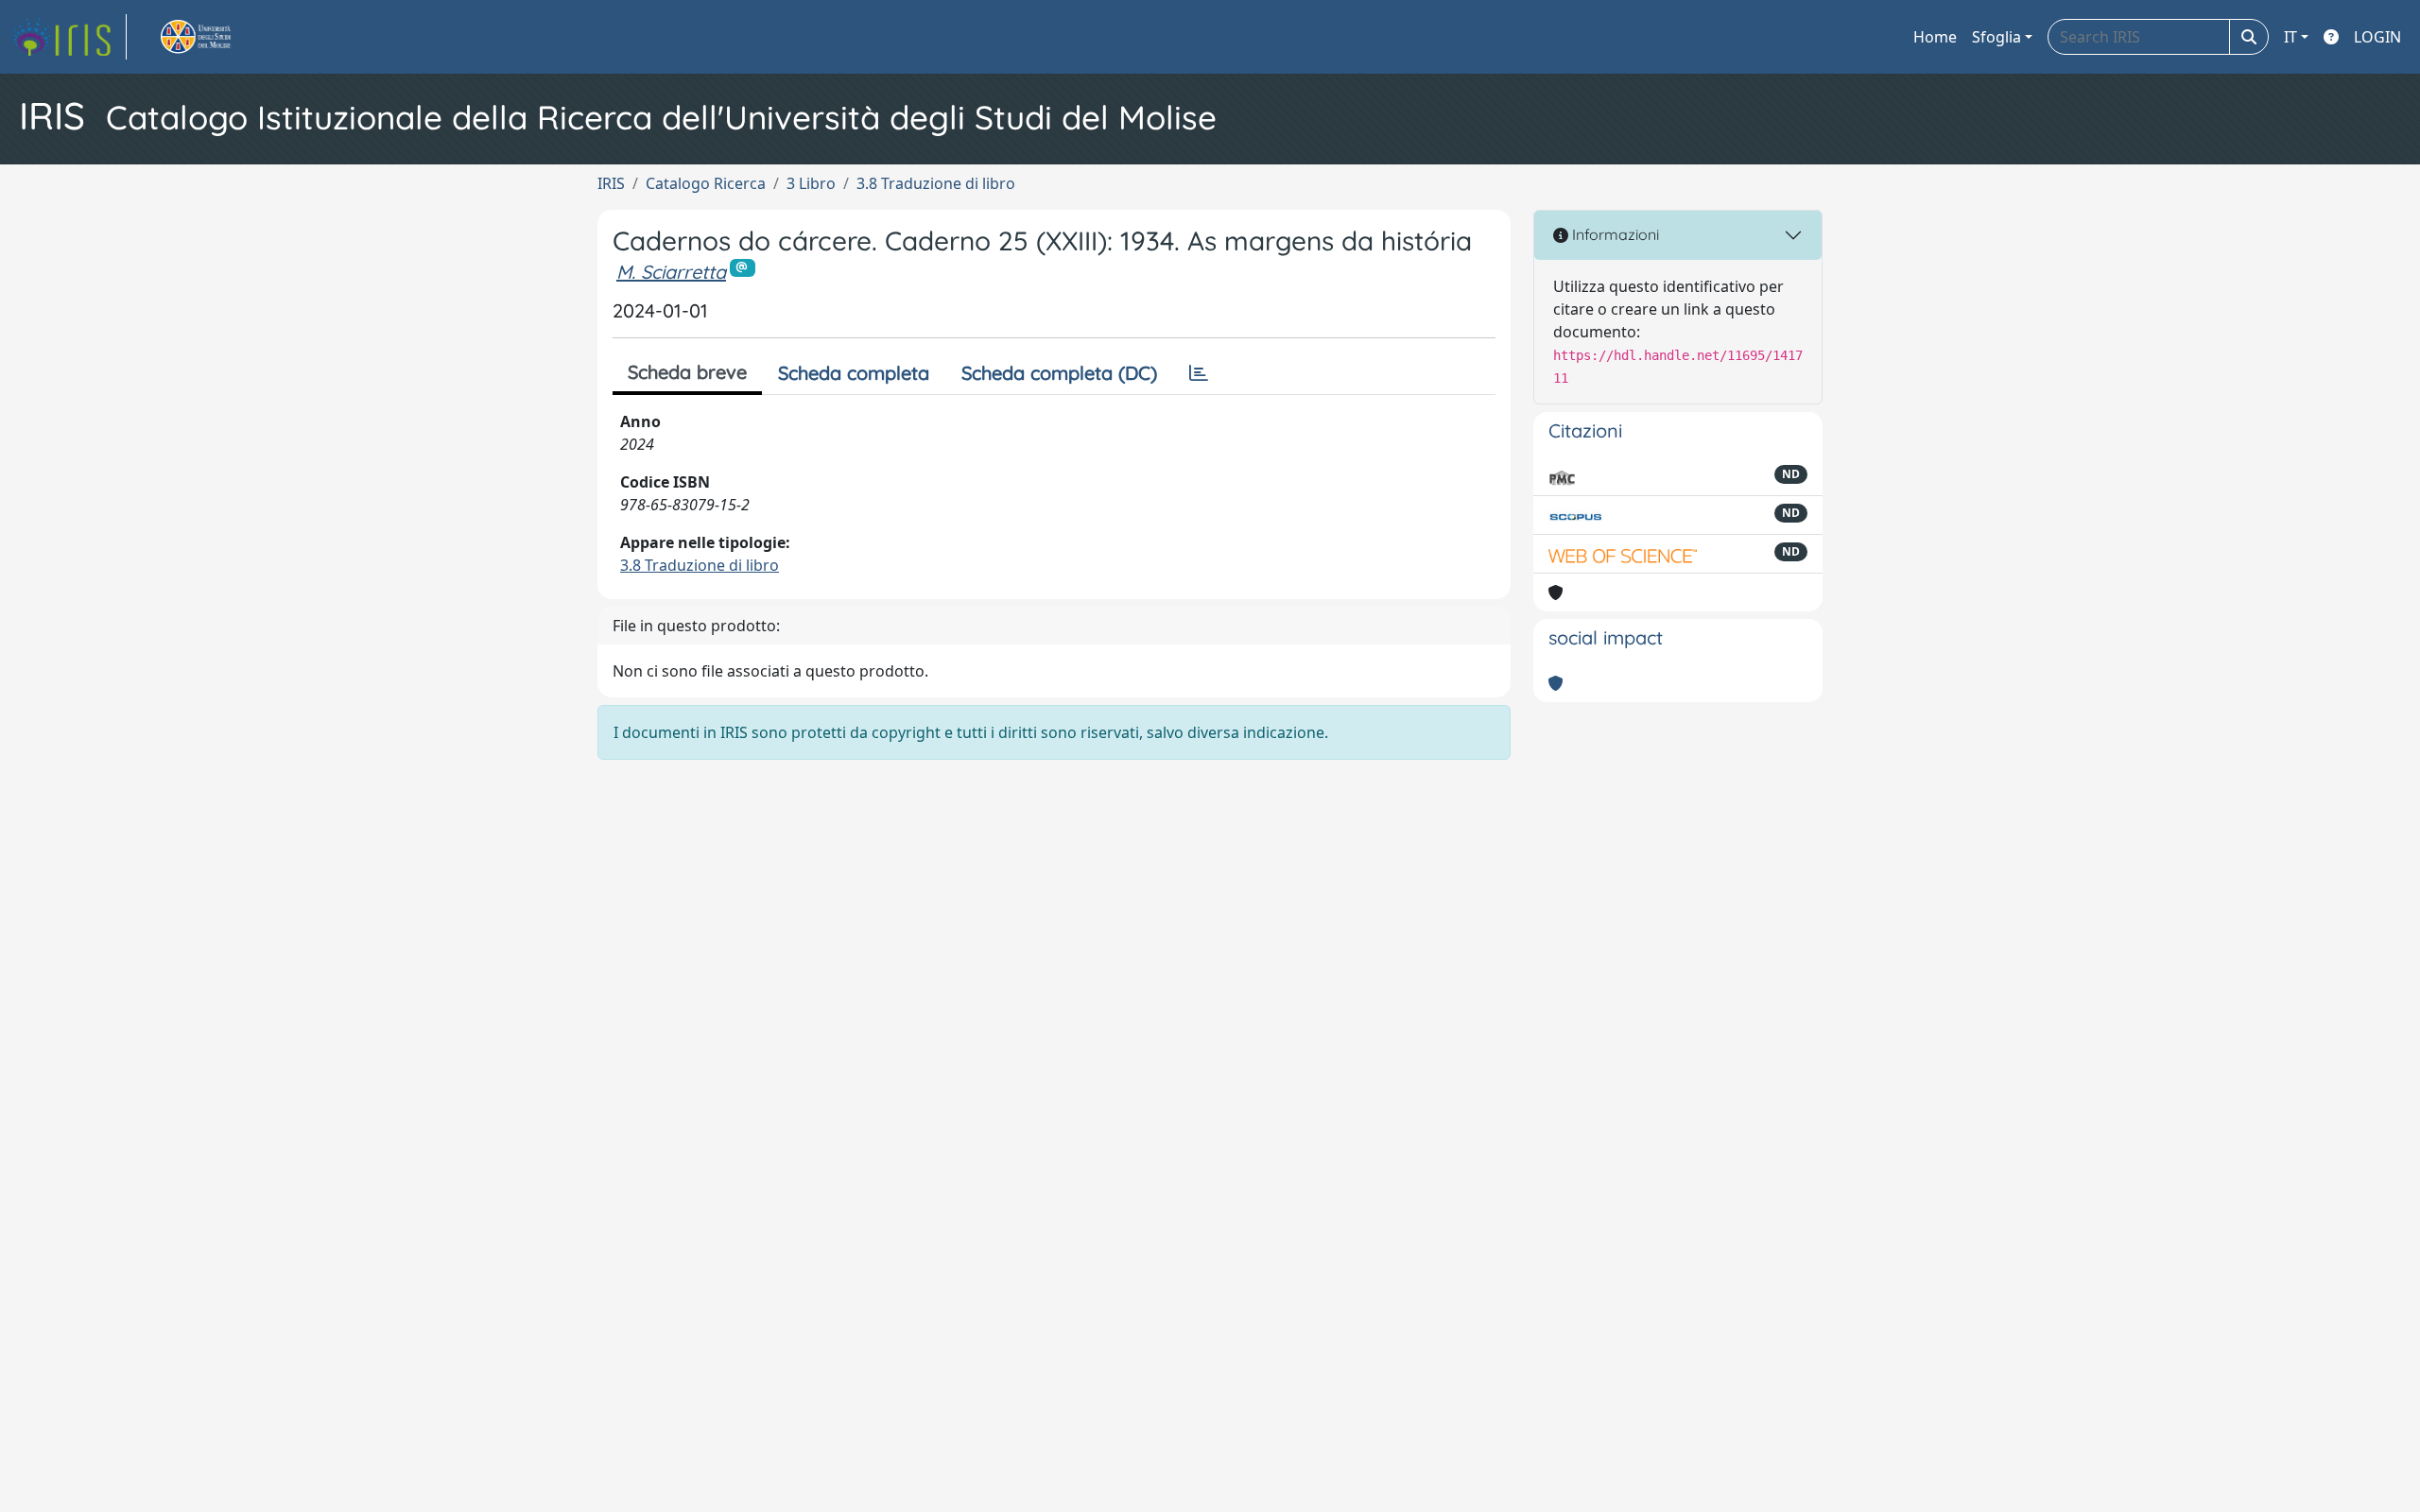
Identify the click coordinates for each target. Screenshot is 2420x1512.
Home (1935, 37)
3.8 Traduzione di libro (936, 183)
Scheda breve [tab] (687, 372)
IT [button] (2290, 37)
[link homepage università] (217, 37)
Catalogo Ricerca (706, 183)
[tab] (1199, 373)
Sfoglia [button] (1996, 37)
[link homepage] (69, 37)
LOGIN (2377, 37)
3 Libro (811, 183)
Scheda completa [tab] (854, 373)
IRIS (611, 183)
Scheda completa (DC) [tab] (1059, 373)
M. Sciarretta (671, 272)
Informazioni (1614, 234)
